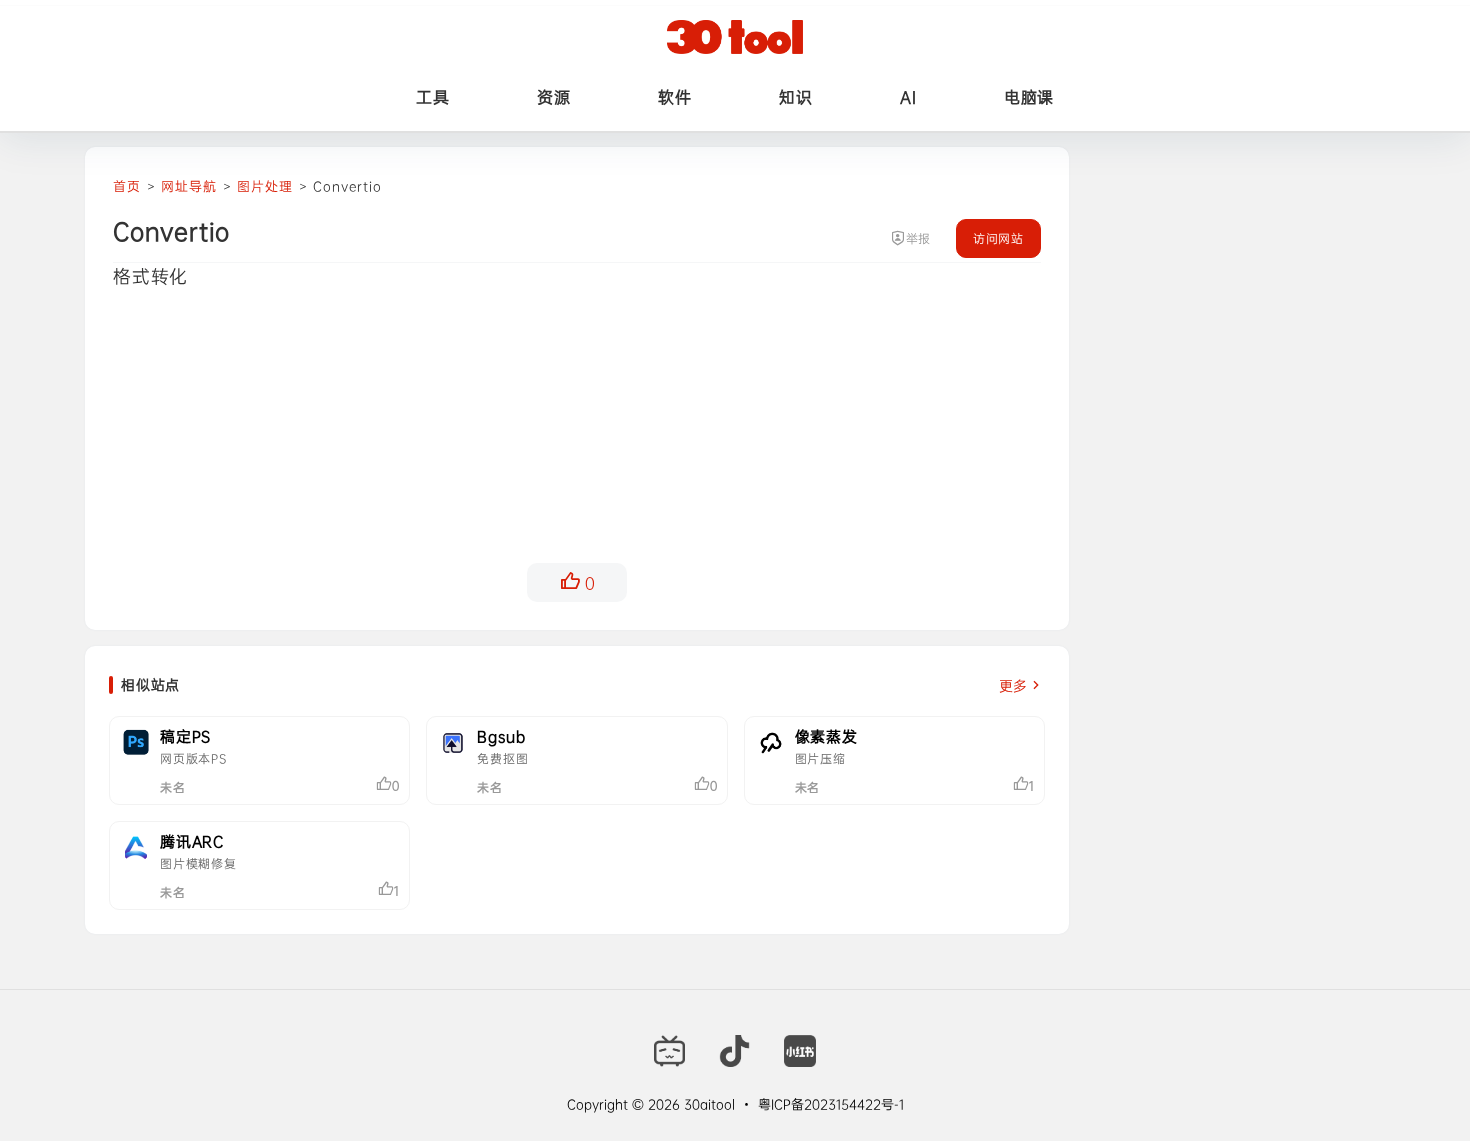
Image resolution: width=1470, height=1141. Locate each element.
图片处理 (264, 186)
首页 (127, 186)
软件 (674, 97)
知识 (795, 97)
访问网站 (998, 238)
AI (908, 97)
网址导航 (188, 186)
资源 (553, 97)
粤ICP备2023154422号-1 (831, 1104)
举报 (918, 238)
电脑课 (1029, 97)
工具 (432, 97)
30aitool (707, 1104)
